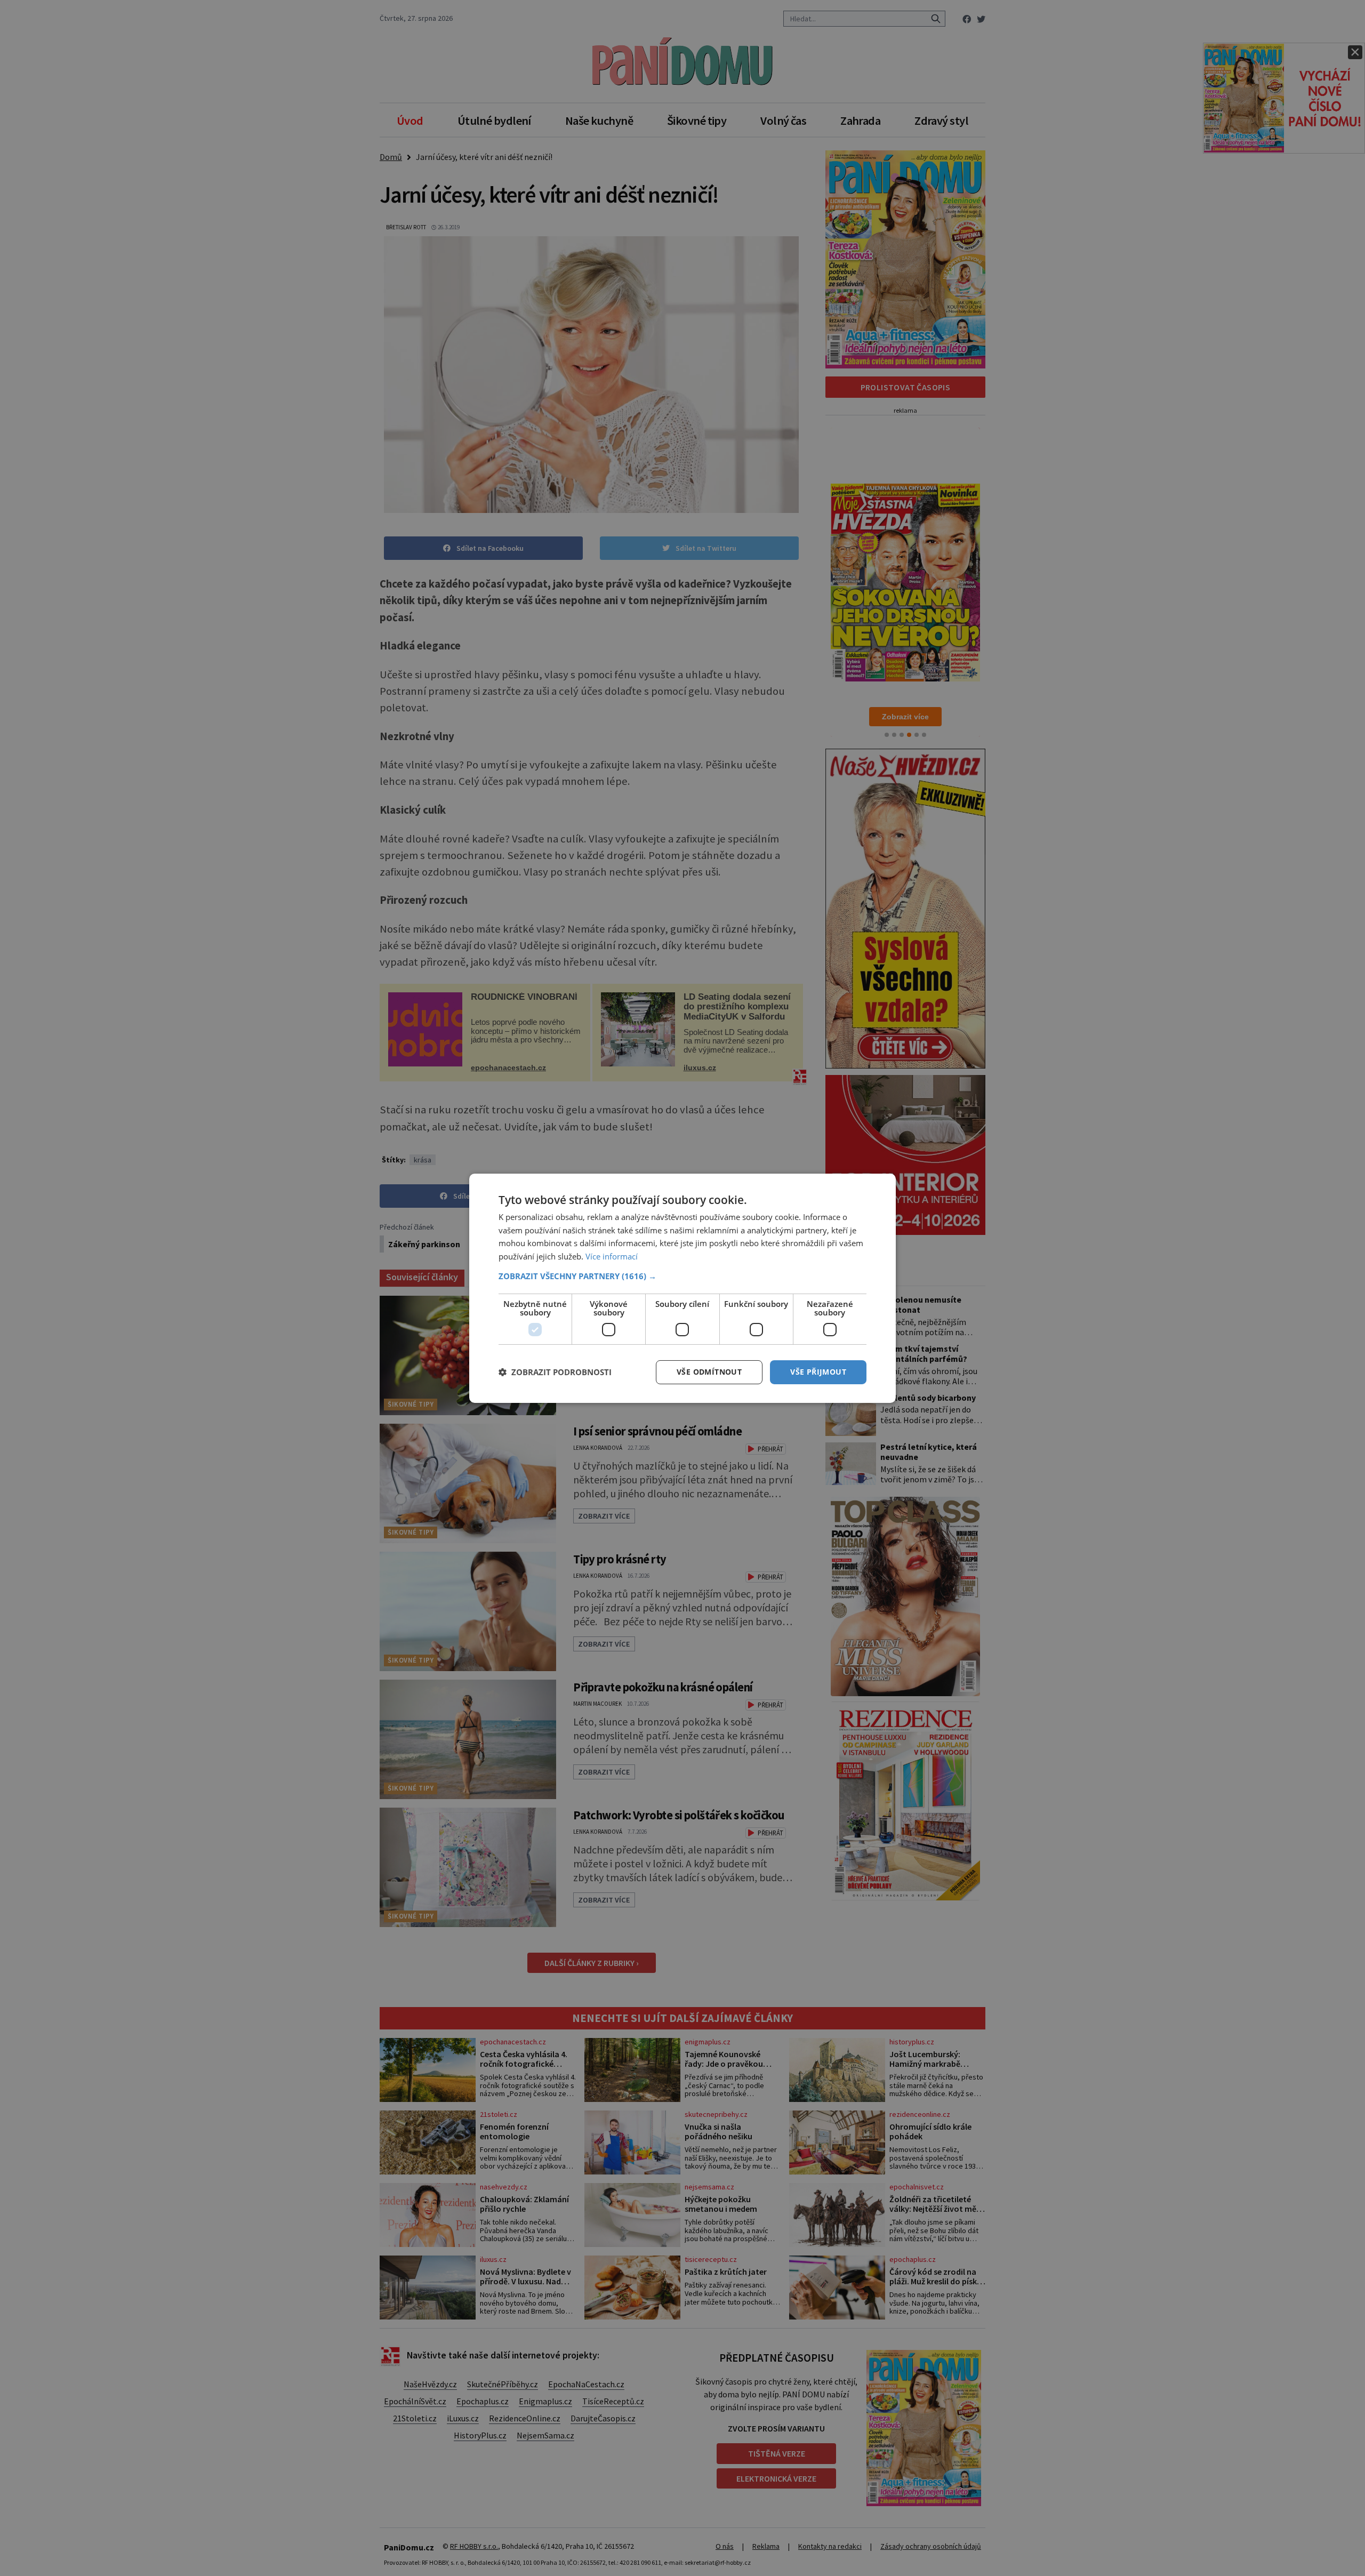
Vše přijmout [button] (818, 1372)
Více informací (612, 1256)
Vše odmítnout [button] (709, 1372)
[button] (682, 1276)
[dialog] (682, 1288)
